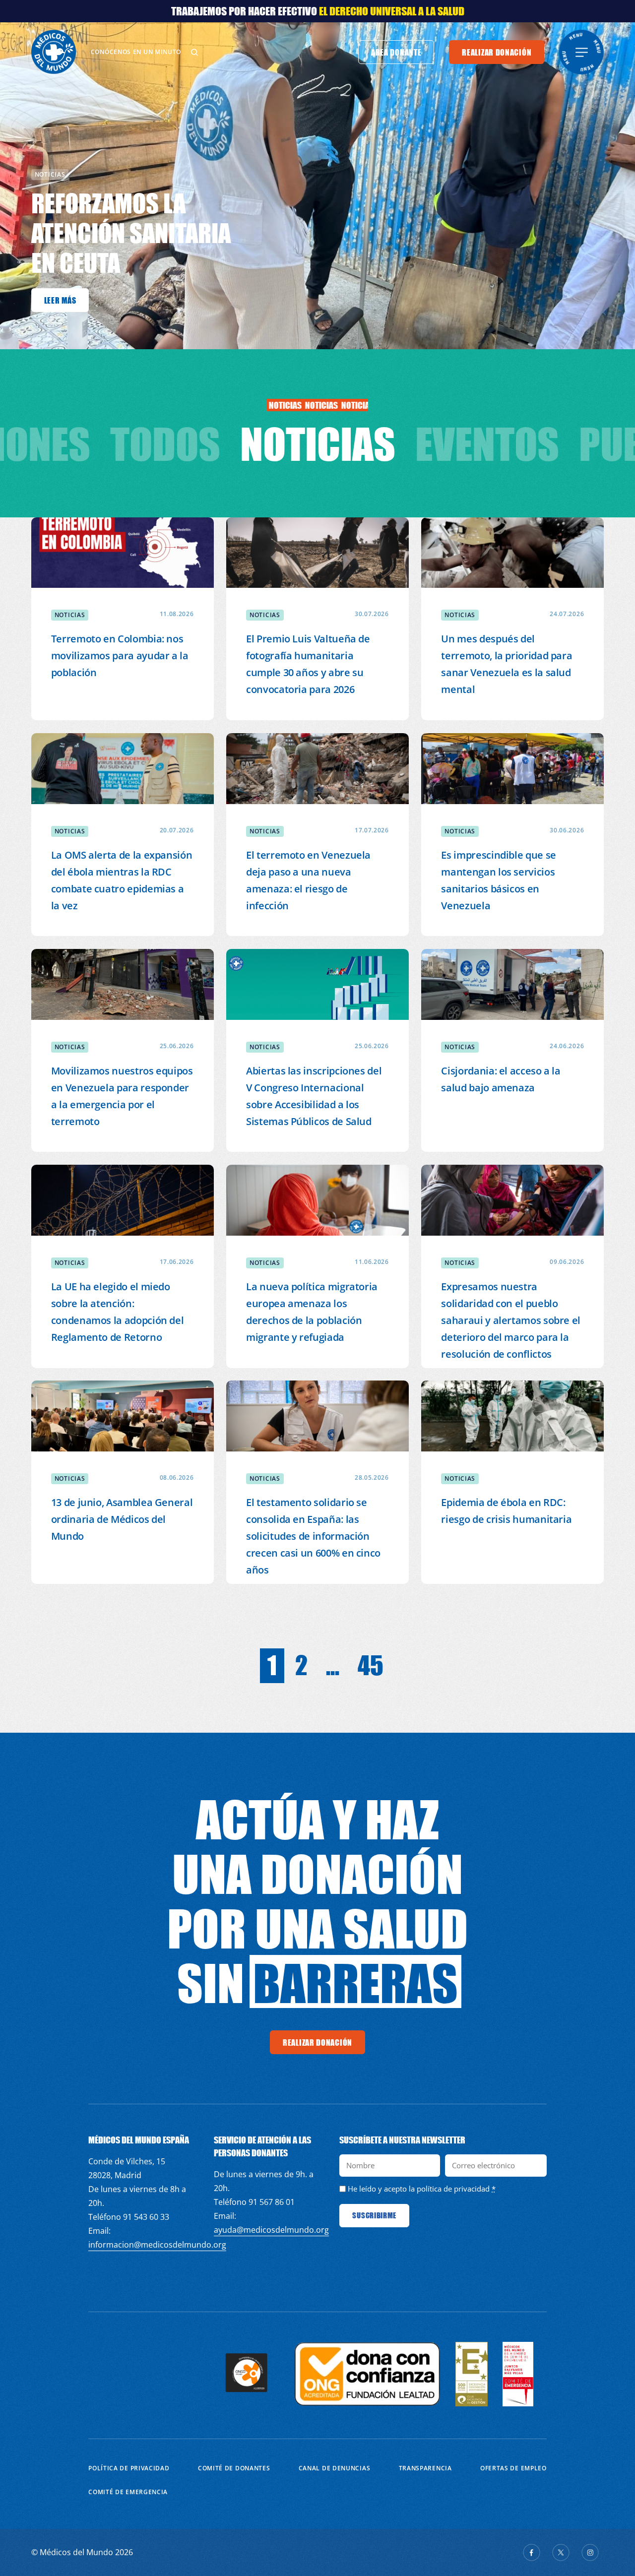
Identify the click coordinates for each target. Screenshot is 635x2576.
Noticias (318, 444)
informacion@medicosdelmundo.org (157, 2245)
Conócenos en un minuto (136, 52)
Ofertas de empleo (513, 2468)
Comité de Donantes (234, 2468)
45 (371, 1665)
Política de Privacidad (129, 2468)
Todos (165, 444)
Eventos (487, 444)
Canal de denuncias (335, 2468)
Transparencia (425, 2468)
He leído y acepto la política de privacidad (419, 2189)
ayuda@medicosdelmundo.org (271, 2230)
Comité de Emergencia (128, 2492)
